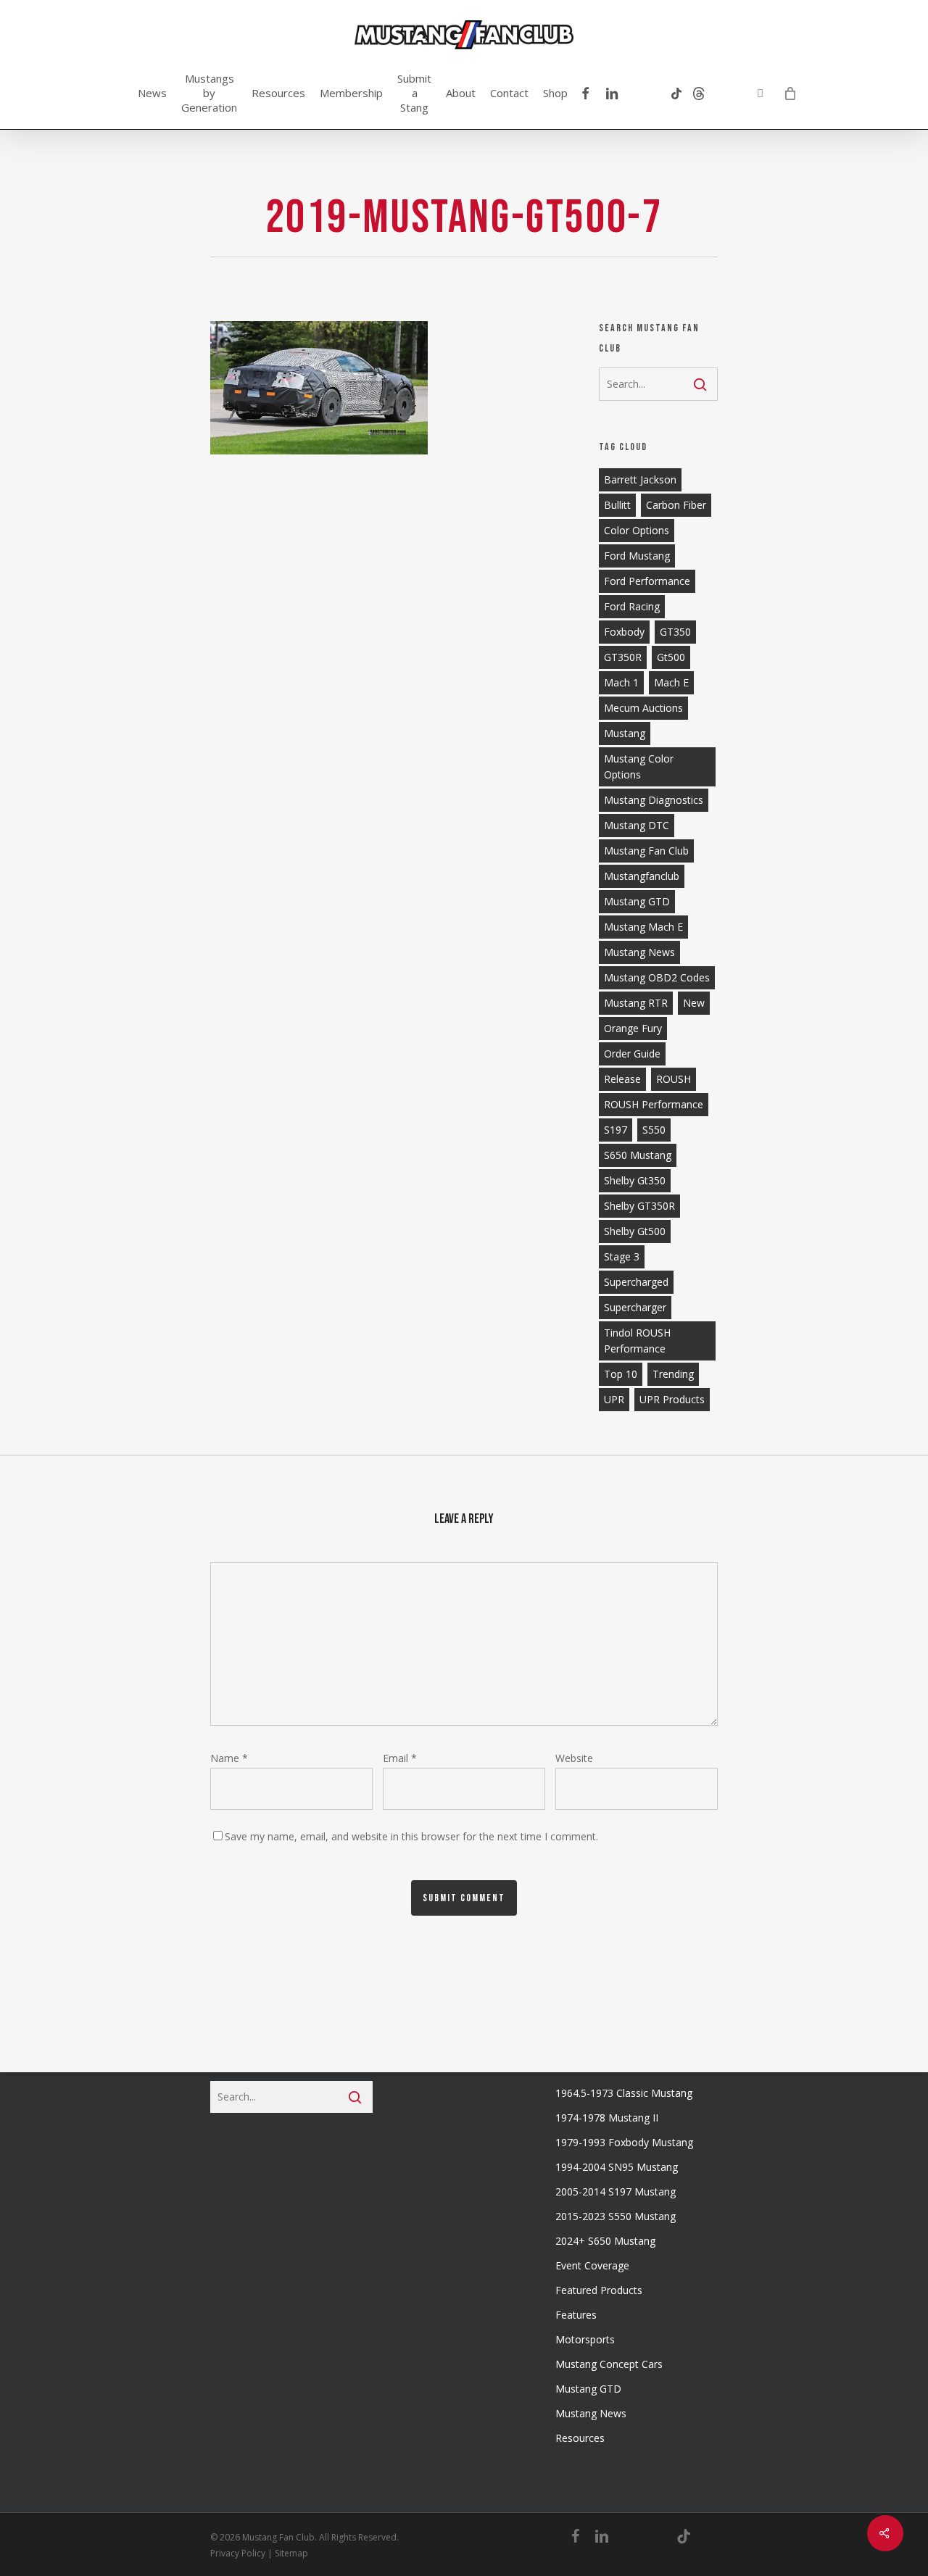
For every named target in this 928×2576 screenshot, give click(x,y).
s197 (616, 1130)
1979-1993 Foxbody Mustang (624, 2142)
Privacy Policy (238, 2553)
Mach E (671, 682)
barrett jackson (640, 479)
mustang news (639, 952)
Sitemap (291, 2553)
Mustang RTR (636, 1003)
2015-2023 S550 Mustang (616, 2216)
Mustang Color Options (639, 766)
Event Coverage (592, 2265)
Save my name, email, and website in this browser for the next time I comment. (411, 1836)
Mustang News (591, 2413)
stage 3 (622, 1256)
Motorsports (585, 2339)
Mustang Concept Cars (609, 2364)
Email (400, 1758)
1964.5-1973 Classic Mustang (624, 2093)
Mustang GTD (637, 901)
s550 (654, 1130)
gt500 (671, 657)
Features (576, 2315)
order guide (632, 1054)
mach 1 (621, 682)
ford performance (647, 581)
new (694, 1003)
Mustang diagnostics (654, 800)
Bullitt (617, 505)
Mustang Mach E (643, 927)
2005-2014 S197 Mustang (616, 2191)
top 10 (621, 1374)
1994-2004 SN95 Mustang (617, 2167)
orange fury (633, 1028)
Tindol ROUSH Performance (637, 1341)
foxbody (624, 632)
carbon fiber (676, 505)
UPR (614, 1399)
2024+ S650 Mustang (605, 2241)
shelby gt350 (635, 1180)
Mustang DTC (637, 825)
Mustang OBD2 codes (657, 977)
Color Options (637, 530)
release (622, 1079)
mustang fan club (646, 851)
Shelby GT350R (639, 1206)
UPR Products (672, 1399)
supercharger (635, 1307)
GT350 (675, 632)
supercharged (636, 1282)
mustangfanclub (642, 876)
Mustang (625, 733)
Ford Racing (632, 606)
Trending (673, 1374)
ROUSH (674, 1079)
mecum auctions (643, 708)
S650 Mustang (638, 1155)
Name (229, 1758)
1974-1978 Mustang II (607, 2118)
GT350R (623, 657)
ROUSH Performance (654, 1104)
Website (574, 1758)
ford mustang (637, 556)
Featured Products (599, 2290)
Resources (580, 2438)
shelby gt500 (635, 1231)
